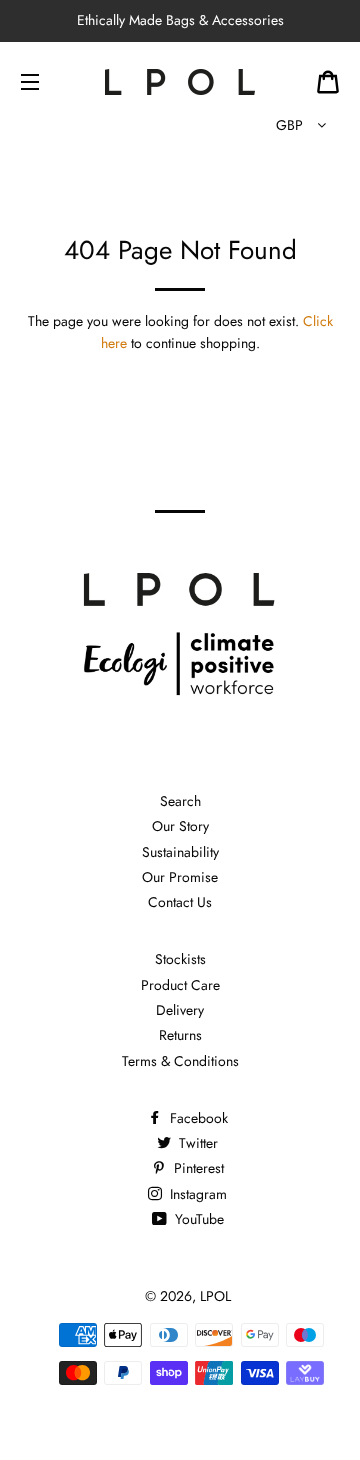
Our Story (180, 826)
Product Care (180, 985)
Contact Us (180, 902)
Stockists (180, 959)
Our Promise (180, 877)
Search (180, 801)
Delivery (180, 1010)
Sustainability (180, 852)
